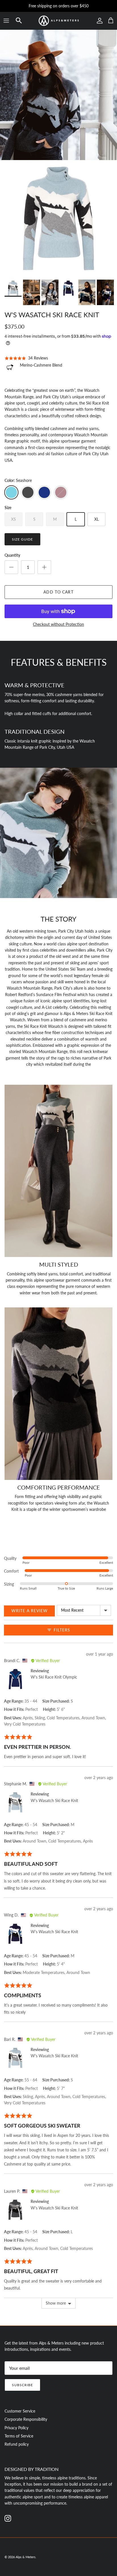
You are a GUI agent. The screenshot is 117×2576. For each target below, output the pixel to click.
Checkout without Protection (58, 624)
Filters (61, 1630)
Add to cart (58, 592)
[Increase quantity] (44, 567)
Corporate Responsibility (26, 2419)
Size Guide (22, 539)
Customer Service (20, 2411)
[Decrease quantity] (11, 567)
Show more (56, 2303)
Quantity (12, 555)
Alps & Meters (26, 2557)
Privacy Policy (16, 2428)
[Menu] (6, 21)
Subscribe (22, 2385)
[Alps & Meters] (58, 21)
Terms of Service (19, 2436)
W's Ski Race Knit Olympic (54, 1677)
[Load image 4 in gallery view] (58, 218)
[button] (19, 21)
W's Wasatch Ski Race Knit (54, 1800)
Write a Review (30, 1611)
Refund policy (17, 2444)
